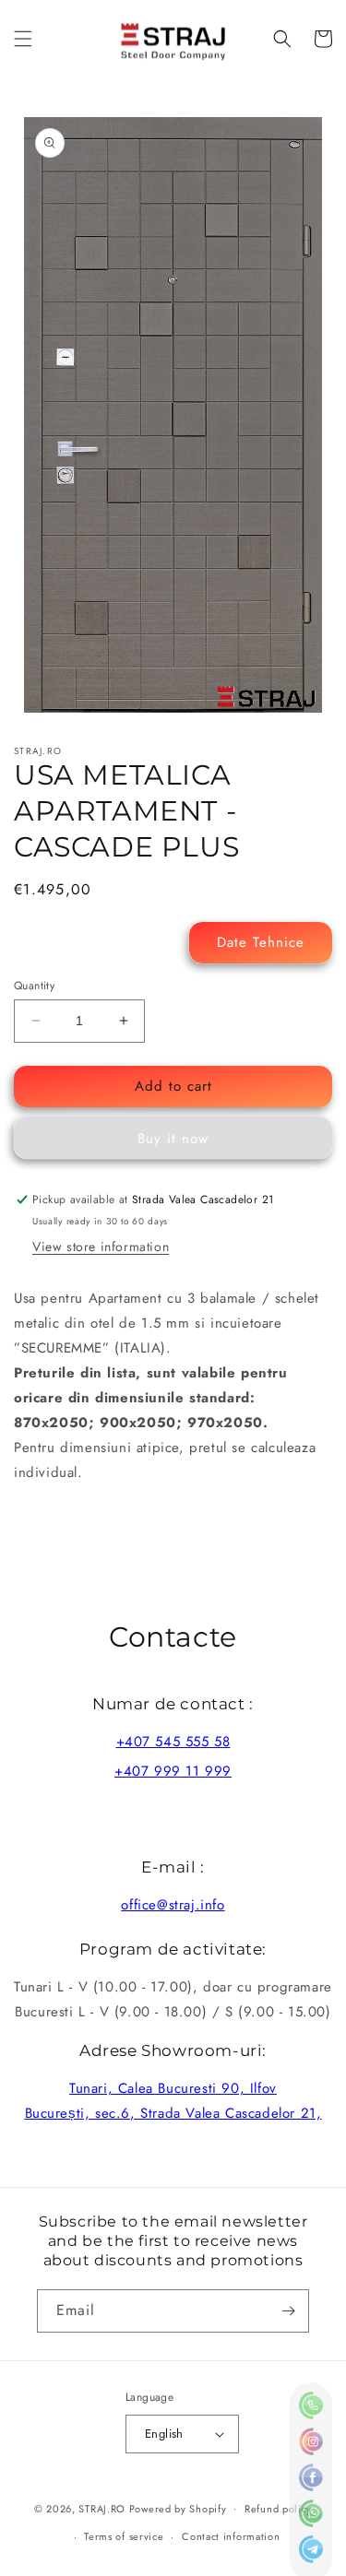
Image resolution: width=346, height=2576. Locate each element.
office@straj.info (173, 1905)
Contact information (231, 2536)
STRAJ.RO (102, 2508)
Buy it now (173, 1139)
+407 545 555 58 (173, 1742)
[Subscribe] (288, 2311)
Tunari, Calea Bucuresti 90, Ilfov (173, 2088)
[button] (23, 39)
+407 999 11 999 (173, 1771)
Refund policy (278, 2509)
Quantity (34, 986)
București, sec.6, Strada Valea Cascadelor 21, (173, 2113)
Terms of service (124, 2536)
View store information (101, 1247)
